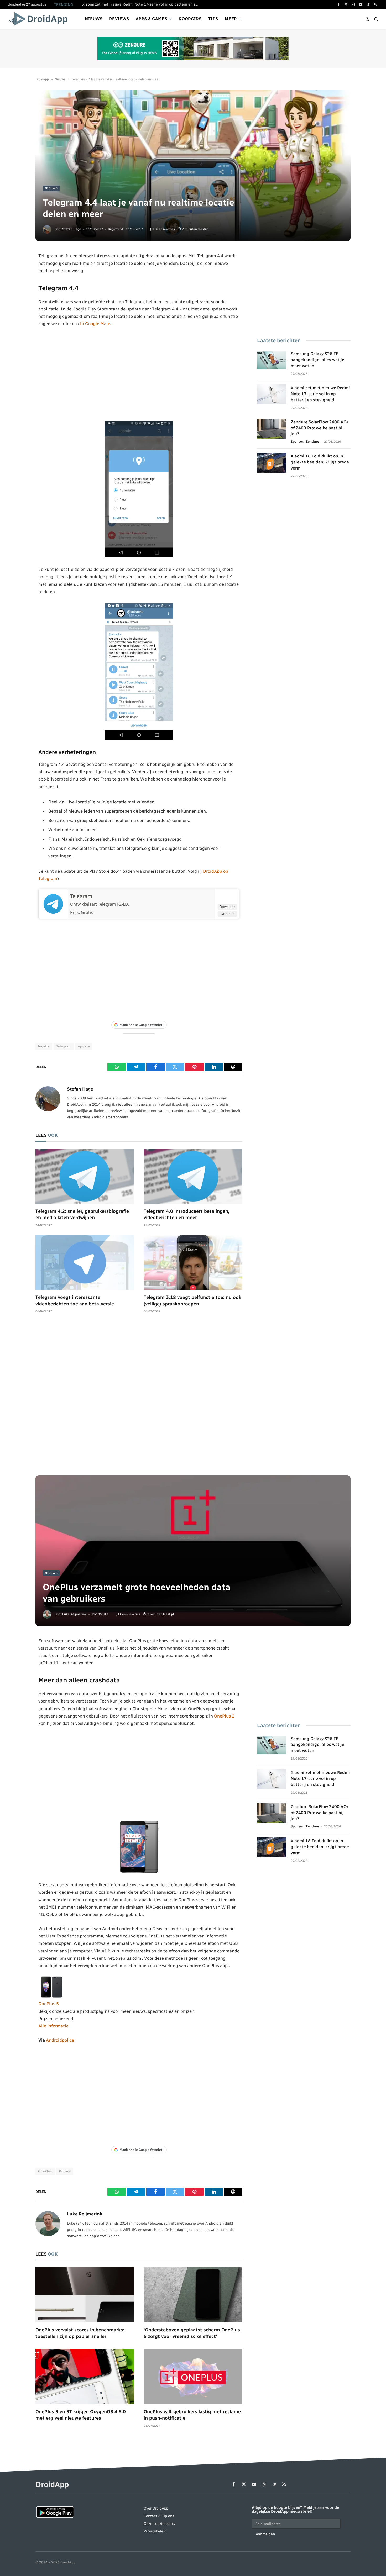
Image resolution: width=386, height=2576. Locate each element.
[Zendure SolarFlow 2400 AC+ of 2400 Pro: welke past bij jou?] (272, 429)
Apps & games (152, 19)
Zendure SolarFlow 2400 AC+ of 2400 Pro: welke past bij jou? (320, 428)
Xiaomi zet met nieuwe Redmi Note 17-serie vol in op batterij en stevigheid (141, 4)
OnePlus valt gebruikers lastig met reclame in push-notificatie (192, 2415)
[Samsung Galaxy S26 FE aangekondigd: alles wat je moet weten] (272, 360)
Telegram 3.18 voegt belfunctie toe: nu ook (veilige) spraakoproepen (192, 1300)
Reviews (119, 19)
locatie (44, 1046)
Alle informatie (53, 2026)
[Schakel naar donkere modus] (368, 19)
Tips (213, 19)
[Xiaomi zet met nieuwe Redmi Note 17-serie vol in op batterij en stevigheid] (272, 394)
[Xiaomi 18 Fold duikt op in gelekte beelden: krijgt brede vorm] (272, 463)
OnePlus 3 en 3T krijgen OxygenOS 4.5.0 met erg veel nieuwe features (81, 2415)
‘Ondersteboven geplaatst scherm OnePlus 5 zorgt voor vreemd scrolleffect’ (192, 2333)
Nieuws (94, 19)
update (84, 1046)
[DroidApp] (40, 19)
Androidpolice (60, 2040)
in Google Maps (96, 324)
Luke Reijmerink (74, 1614)
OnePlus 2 (224, 1716)
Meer (231, 19)
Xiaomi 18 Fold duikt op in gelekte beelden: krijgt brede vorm (320, 462)
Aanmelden (265, 2534)
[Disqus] (139, 1397)
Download (228, 907)
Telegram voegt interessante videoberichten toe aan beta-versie (75, 1300)
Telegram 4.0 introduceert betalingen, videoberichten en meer (187, 1214)
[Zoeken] (376, 19)
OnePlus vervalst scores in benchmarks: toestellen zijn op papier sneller (80, 2333)
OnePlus (45, 2171)
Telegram (81, 896)
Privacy (65, 2171)
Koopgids (190, 19)
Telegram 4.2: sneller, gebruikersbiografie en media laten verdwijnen (82, 1214)
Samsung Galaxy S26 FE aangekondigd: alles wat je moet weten (317, 360)
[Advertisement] (139, 374)
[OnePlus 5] (51, 1996)
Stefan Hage (72, 229)
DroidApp (42, 79)
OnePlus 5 (49, 2004)
